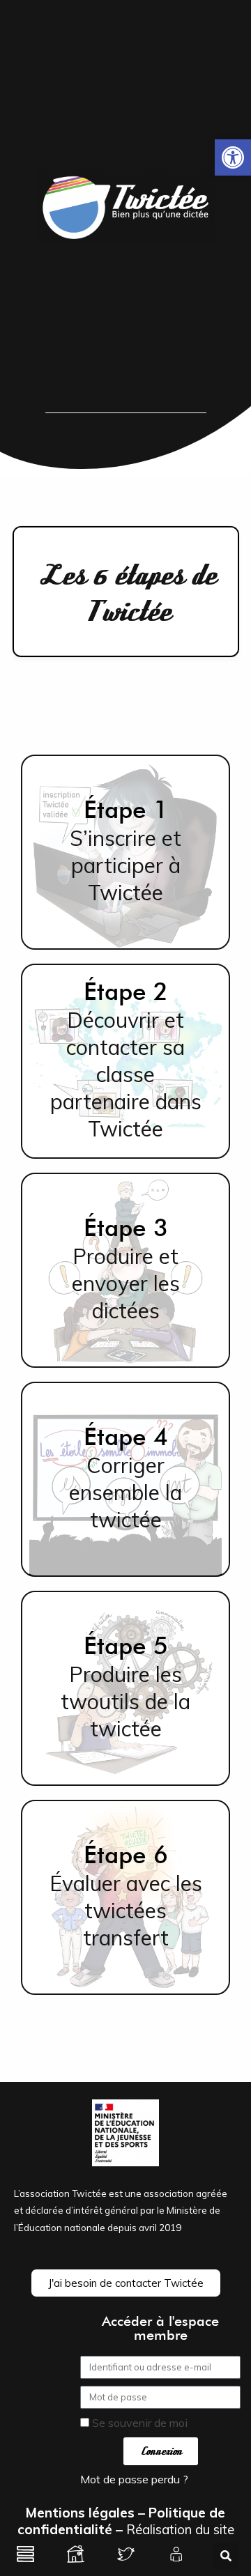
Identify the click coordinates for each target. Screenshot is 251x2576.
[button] (233, 157)
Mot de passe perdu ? (134, 2479)
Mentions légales (80, 2513)
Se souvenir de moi (138, 2423)
